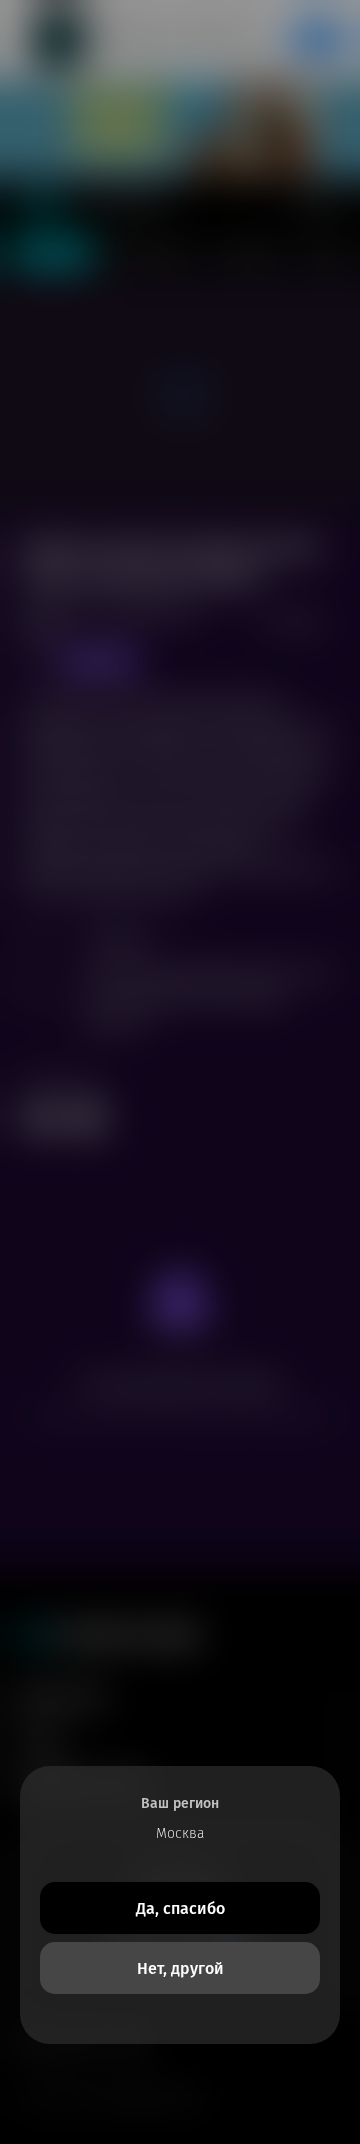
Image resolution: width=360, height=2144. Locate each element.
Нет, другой (180, 1968)
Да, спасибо (180, 1908)
